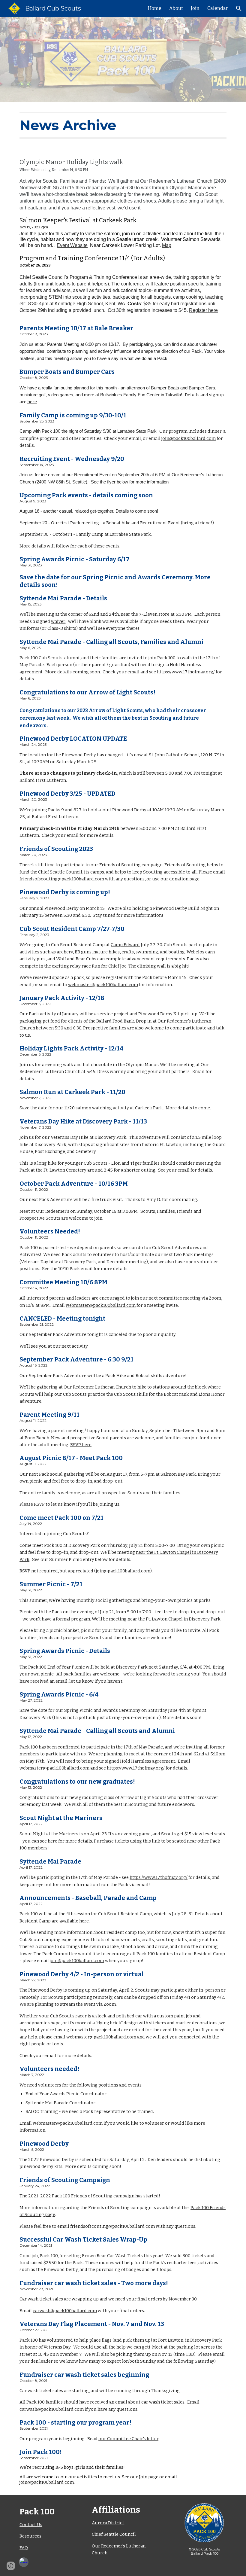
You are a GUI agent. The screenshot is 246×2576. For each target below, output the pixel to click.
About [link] (176, 8)
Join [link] (195, 8)
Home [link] (155, 8)
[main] (123, 125)
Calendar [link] (218, 8)
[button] (239, 8)
